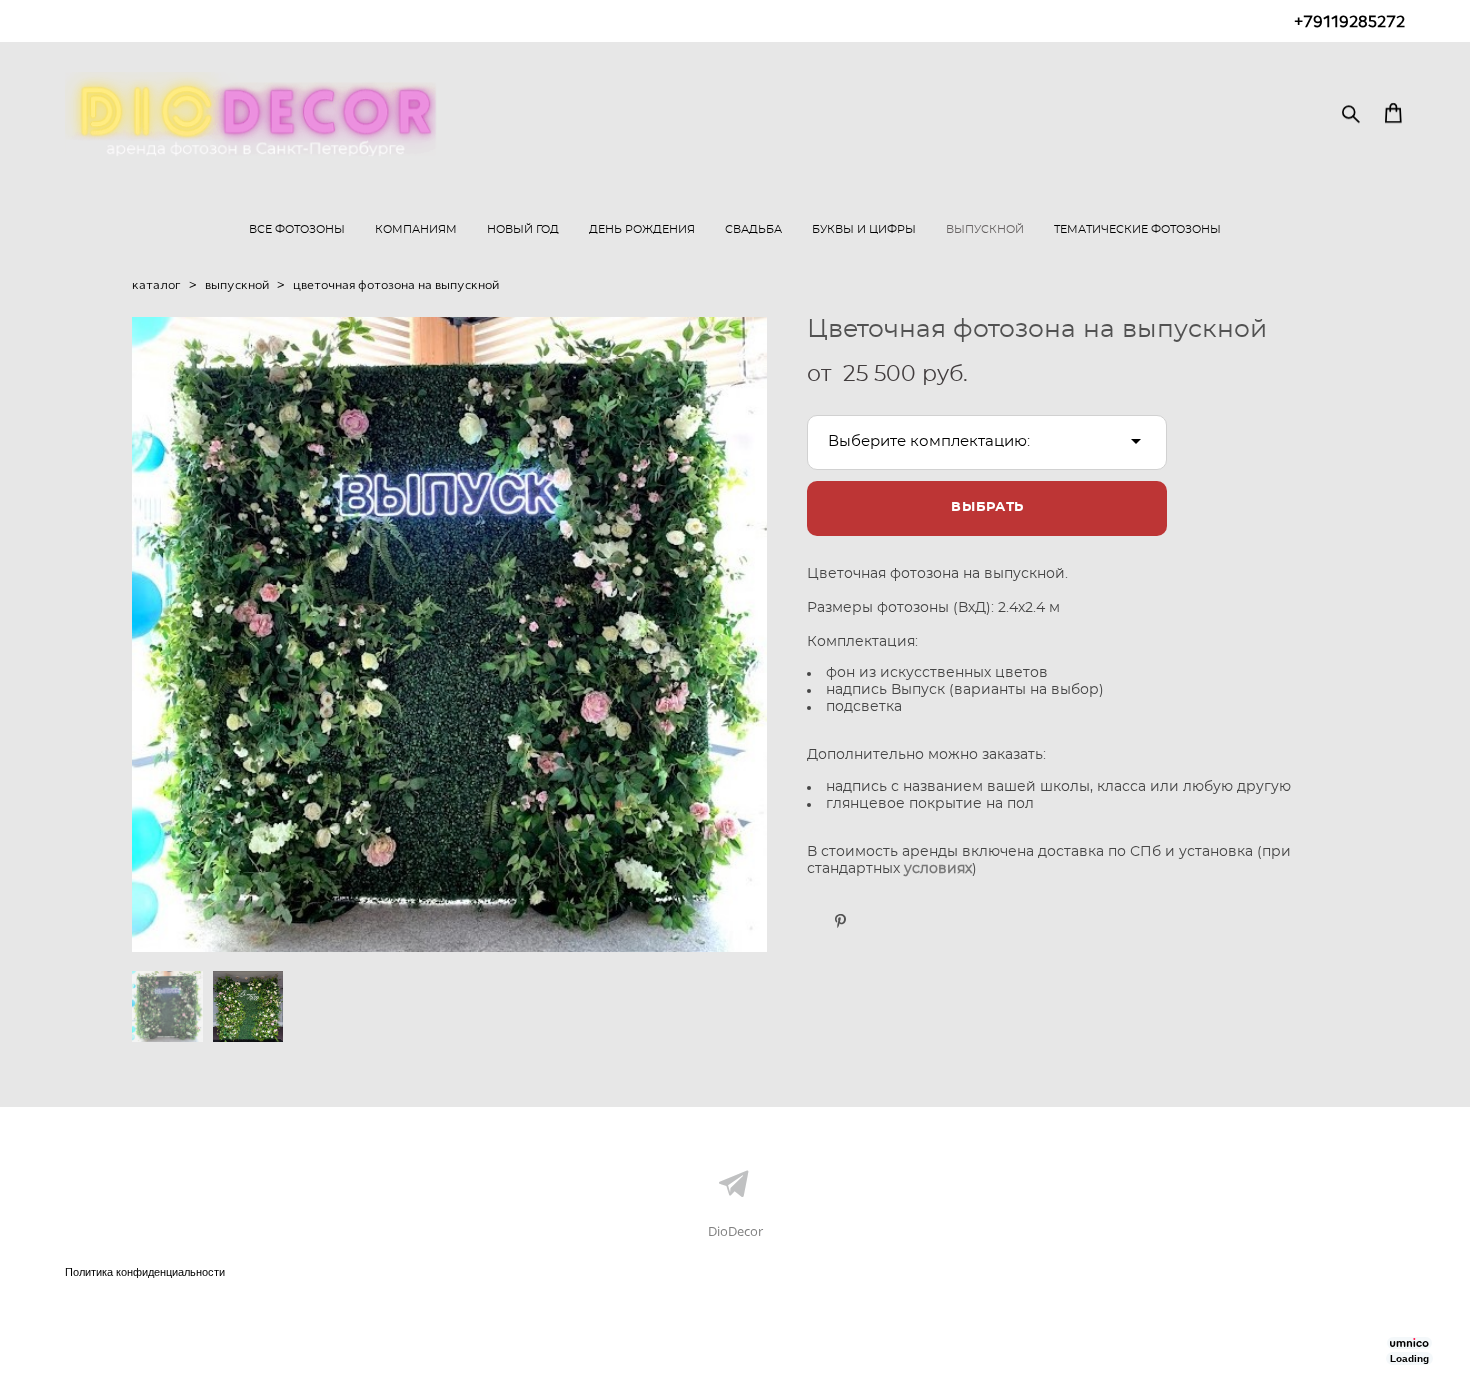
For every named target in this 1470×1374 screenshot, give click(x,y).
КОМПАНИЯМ (416, 229)
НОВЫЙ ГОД (523, 229)
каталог (156, 285)
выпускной (237, 285)
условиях (938, 869)
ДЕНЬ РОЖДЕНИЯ (642, 229)
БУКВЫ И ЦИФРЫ (864, 229)
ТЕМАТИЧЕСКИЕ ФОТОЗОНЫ (1137, 229)
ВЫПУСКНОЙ (985, 229)
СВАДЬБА (753, 229)
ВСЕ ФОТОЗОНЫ (297, 229)
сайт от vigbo (105, 1326)
